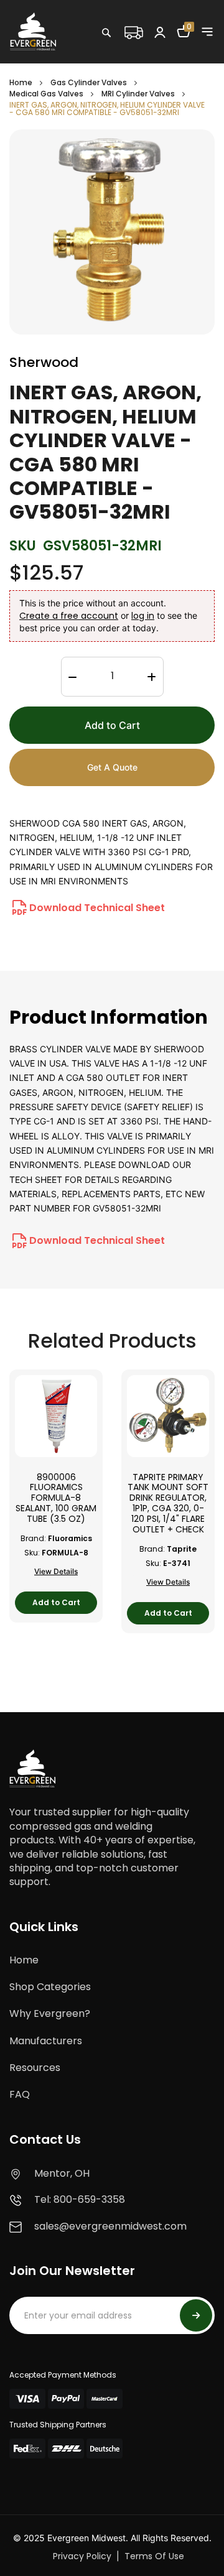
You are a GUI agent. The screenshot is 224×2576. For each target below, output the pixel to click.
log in (143, 616)
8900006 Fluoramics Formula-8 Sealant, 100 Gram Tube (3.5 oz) (56, 1498)
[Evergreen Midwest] (33, 31)
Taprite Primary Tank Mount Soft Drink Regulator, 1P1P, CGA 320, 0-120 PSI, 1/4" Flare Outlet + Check (168, 1503)
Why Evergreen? (50, 2013)
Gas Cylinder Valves (89, 82)
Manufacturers (46, 2041)
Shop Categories (50, 1987)
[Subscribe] (196, 2315)
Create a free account (69, 616)
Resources (35, 2068)
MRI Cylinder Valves (139, 94)
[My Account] (160, 32)
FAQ (20, 2094)
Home (21, 82)
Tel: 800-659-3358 (80, 2199)
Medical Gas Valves (47, 94)
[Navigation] (207, 32)
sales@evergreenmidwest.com (110, 2226)
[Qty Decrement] (72, 677)
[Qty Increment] (151, 677)
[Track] (133, 31)
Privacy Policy (82, 2556)
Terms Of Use (154, 2556)
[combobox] (146, 59)
